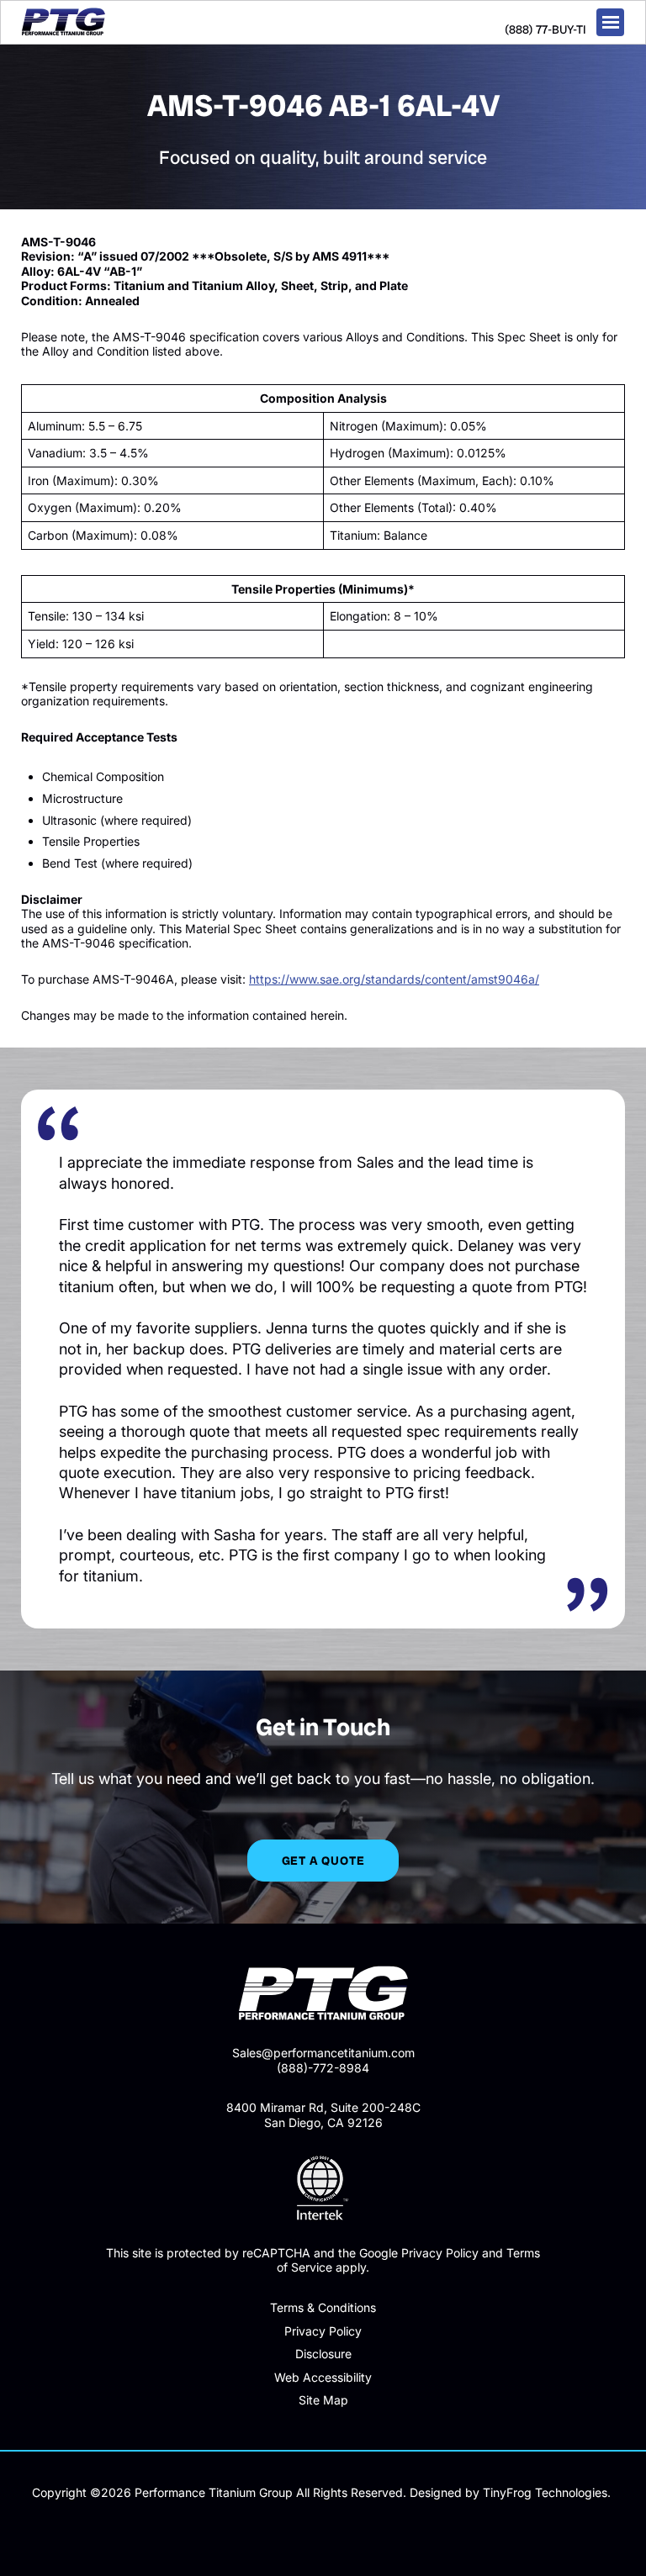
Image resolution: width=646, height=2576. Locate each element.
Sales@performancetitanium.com (323, 2053)
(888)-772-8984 (323, 2068)
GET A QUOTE (323, 1861)
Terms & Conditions (323, 2307)
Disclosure (323, 2354)
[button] (610, 22)
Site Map (323, 2400)
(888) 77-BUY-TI (545, 29)
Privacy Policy (323, 2331)
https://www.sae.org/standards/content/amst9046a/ (394, 979)
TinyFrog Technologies (545, 2492)
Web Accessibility (323, 2377)
